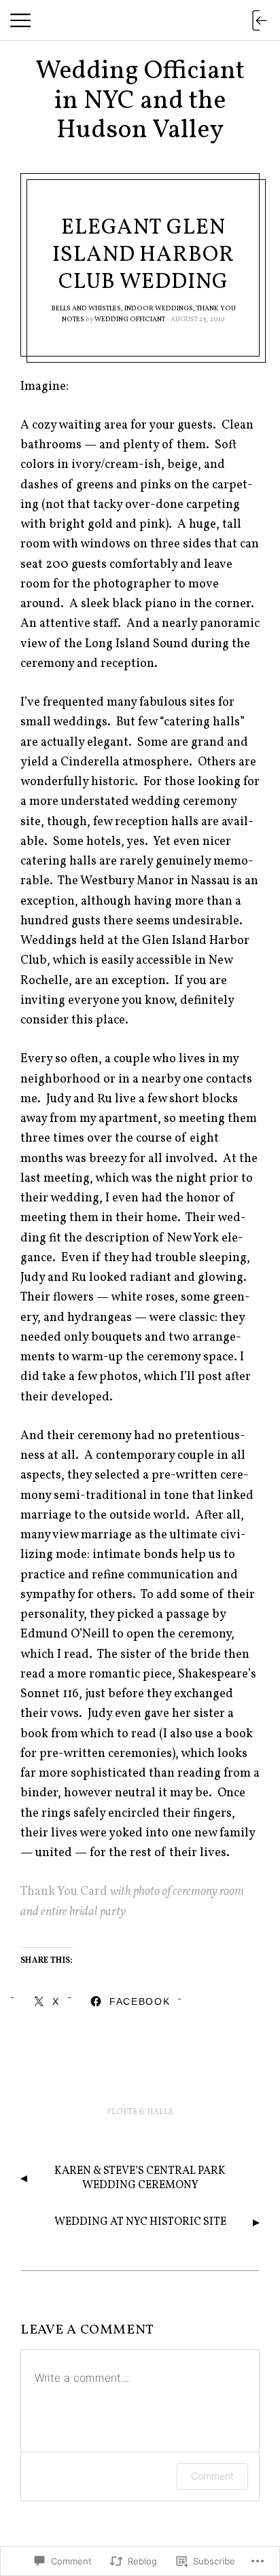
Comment (212, 2476)
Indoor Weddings (159, 308)
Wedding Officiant (130, 319)
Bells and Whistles (86, 308)
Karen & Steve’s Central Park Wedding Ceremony (140, 2178)
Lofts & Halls (142, 2112)
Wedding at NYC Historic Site (140, 2222)
